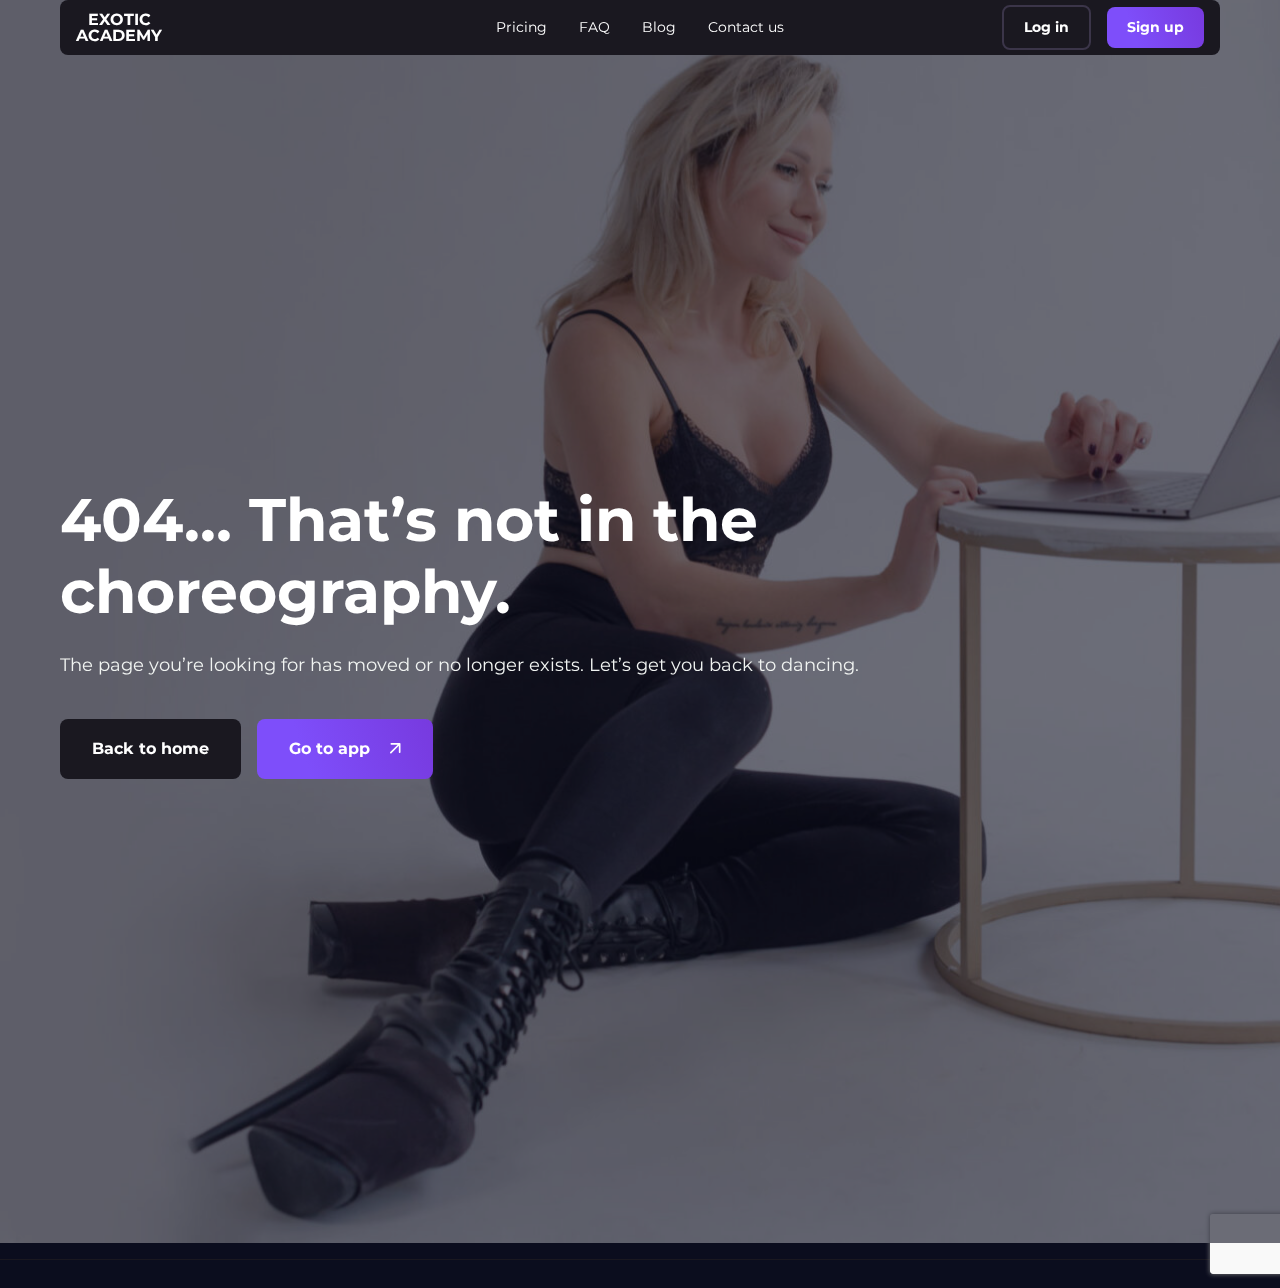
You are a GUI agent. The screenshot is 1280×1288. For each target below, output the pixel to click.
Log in (1046, 27)
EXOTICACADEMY (119, 27)
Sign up (1155, 27)
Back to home (150, 748)
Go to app (329, 748)
